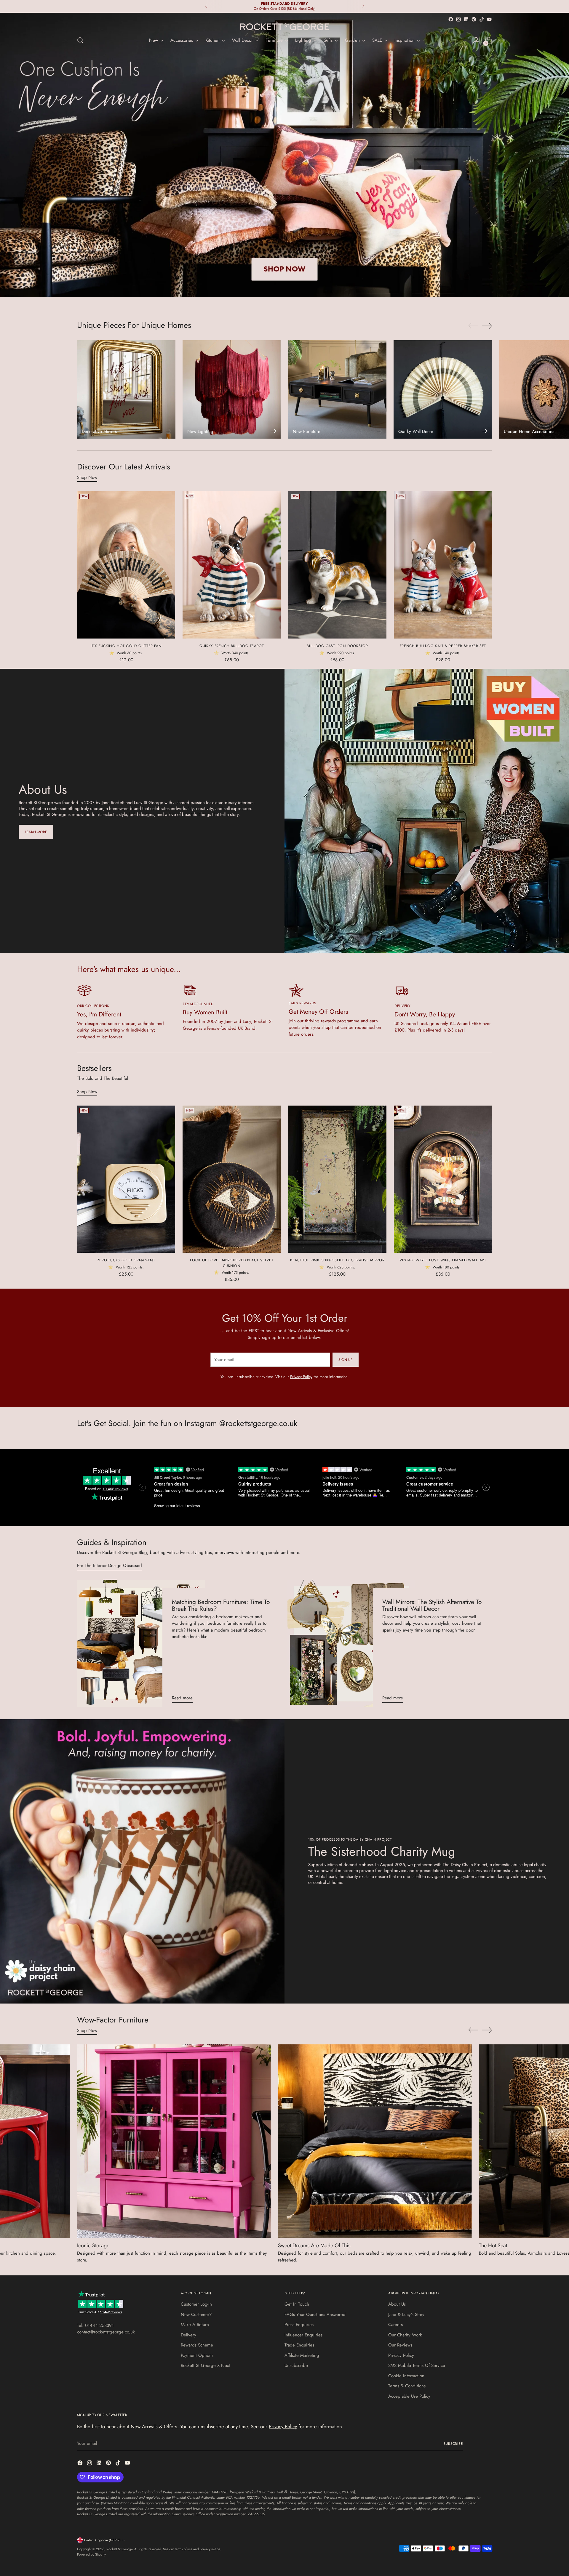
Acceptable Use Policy (409, 2396)
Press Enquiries (299, 2325)
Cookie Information (406, 2376)
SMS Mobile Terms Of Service (417, 2365)
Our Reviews (400, 2345)
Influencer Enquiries (303, 2335)
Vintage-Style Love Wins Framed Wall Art (443, 1260)
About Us (397, 2304)
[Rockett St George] (284, 27)
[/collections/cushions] (285, 155)
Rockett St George (119, 2549)
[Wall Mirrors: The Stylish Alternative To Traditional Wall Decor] (351, 1644)
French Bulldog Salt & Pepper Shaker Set (443, 646)
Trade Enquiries (299, 2345)
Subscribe (453, 2444)
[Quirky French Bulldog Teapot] (232, 565)
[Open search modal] (80, 40)
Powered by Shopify (91, 2554)
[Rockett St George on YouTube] (489, 19)
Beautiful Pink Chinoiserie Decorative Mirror (337, 1260)
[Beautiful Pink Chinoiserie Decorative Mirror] (337, 1179)
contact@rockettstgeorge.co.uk (106, 2332)
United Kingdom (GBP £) (102, 2540)
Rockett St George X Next (205, 2365)
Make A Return (195, 2325)
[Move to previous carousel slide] (473, 326)
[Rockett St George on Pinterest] (474, 19)
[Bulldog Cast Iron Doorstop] (337, 565)
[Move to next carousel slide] (487, 326)
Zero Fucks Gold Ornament (126, 1260)
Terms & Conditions (407, 2386)
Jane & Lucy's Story (406, 2314)
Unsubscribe (296, 2365)
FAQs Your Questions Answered (315, 2314)
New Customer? (196, 2314)
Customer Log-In (196, 2304)
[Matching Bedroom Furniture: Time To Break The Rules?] (141, 1644)
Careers (395, 2325)
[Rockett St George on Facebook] (451, 19)
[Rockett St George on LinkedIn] (466, 19)
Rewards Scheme (197, 2345)
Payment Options (197, 2355)
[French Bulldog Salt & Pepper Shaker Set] (443, 565)
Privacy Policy (301, 1377)
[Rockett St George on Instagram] (458, 19)
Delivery (188, 2335)
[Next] (363, 6)
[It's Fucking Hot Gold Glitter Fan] (126, 565)
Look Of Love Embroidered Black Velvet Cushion (232, 1263)
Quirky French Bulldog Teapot (232, 646)
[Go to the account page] (476, 40)
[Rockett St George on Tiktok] (482, 19)
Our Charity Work (405, 2335)
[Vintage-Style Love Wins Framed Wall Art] (443, 1179)
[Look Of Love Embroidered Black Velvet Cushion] (232, 1179)
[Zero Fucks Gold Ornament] (126, 1179)
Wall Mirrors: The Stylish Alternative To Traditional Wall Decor (432, 1605)
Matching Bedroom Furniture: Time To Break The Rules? (221, 1605)
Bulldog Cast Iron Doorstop (337, 646)
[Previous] (206, 6)
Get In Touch (297, 2304)
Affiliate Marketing (302, 2355)
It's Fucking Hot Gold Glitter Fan (126, 646)
